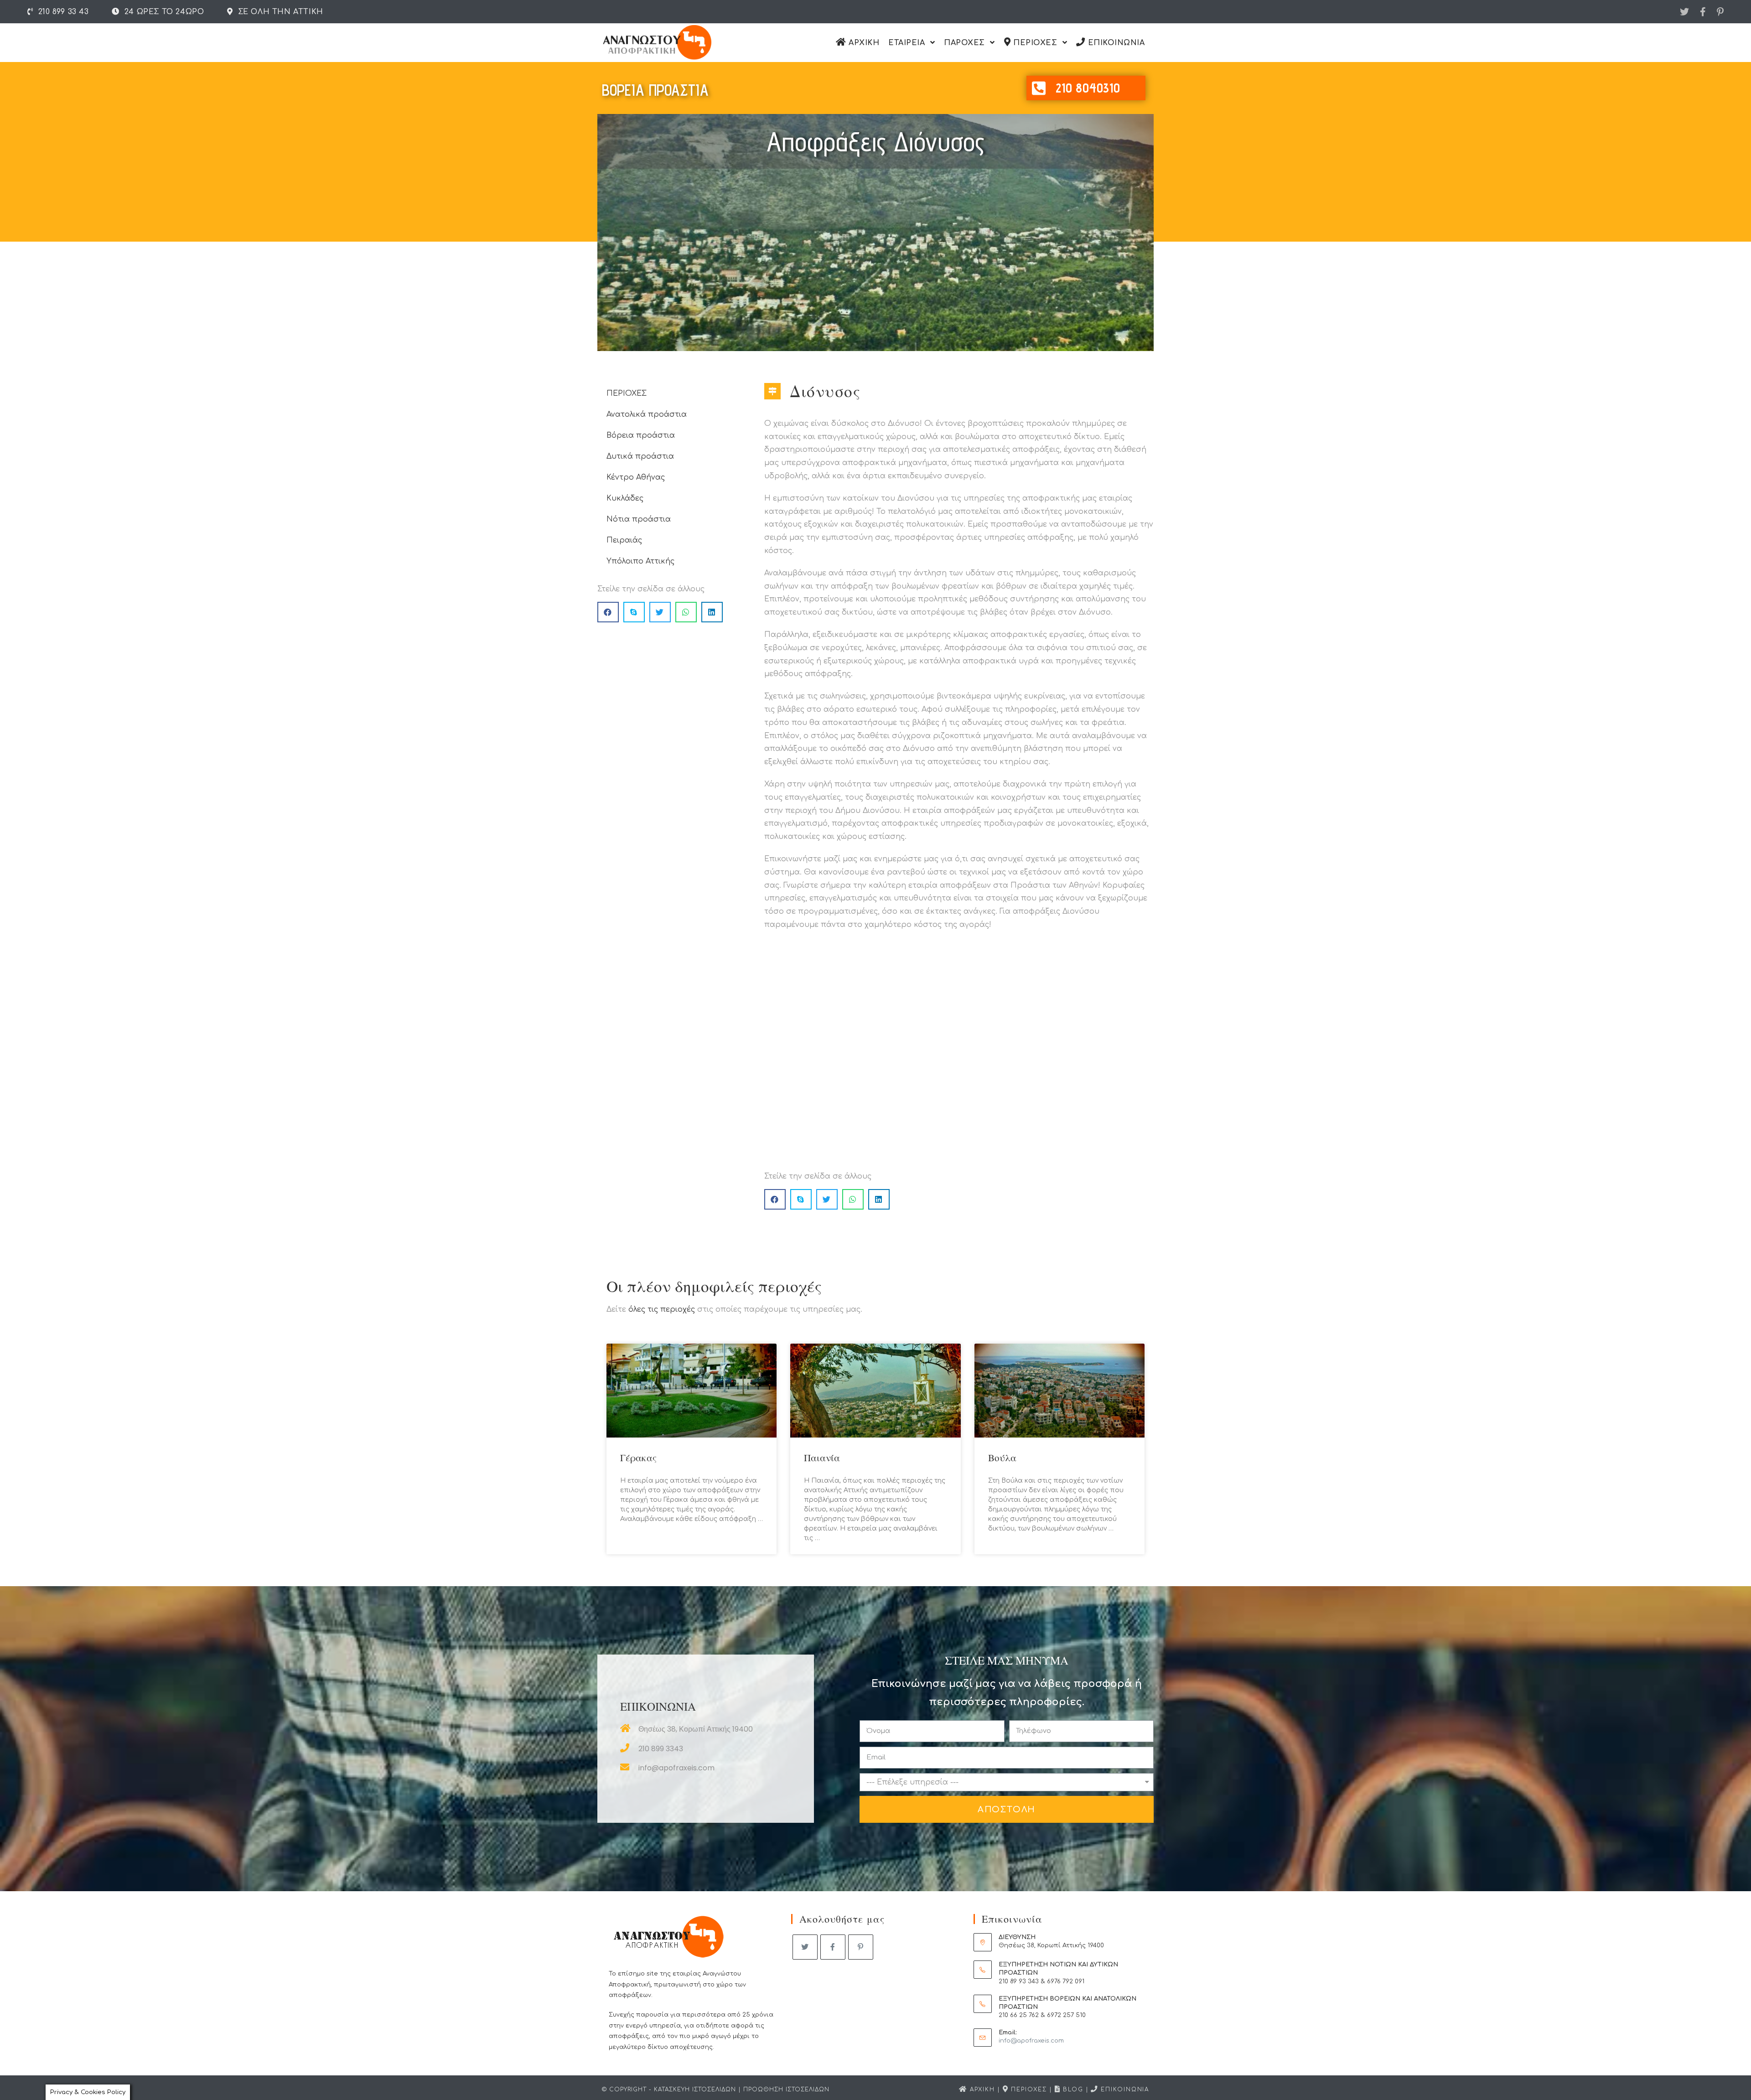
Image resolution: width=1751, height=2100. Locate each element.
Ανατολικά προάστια (647, 414)
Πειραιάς (624, 540)
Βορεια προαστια (655, 90)
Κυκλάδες (625, 498)
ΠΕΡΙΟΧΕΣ (627, 393)
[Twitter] (1684, 12)
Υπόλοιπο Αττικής (640, 561)
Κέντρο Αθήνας (636, 477)
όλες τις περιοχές (662, 1309)
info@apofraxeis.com (1031, 2041)
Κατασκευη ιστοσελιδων (695, 2090)
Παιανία (822, 1458)
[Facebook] (1703, 12)
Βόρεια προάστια (641, 435)
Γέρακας (638, 1458)
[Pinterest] (1717, 12)
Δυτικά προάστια (640, 456)
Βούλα (1002, 1458)
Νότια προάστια (639, 519)
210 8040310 (1088, 88)
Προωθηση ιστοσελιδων (786, 2090)
